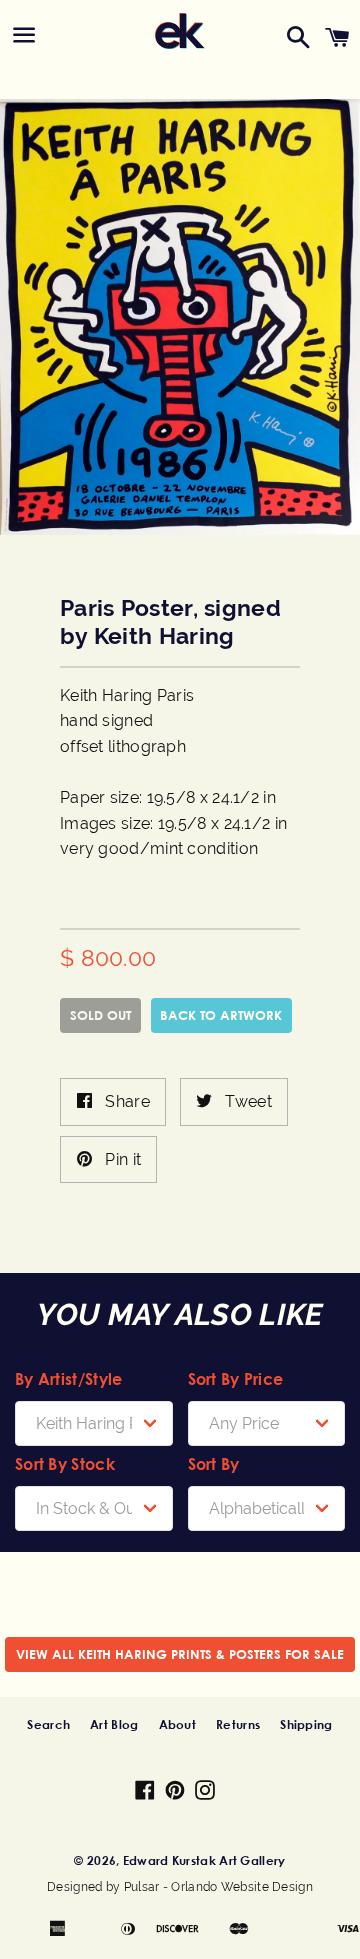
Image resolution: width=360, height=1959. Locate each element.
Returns (238, 1724)
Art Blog (114, 1724)
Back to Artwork (221, 1015)
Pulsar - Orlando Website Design (218, 1887)
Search (48, 1724)
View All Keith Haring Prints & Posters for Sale (180, 1654)
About (178, 1724)
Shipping (306, 1724)
